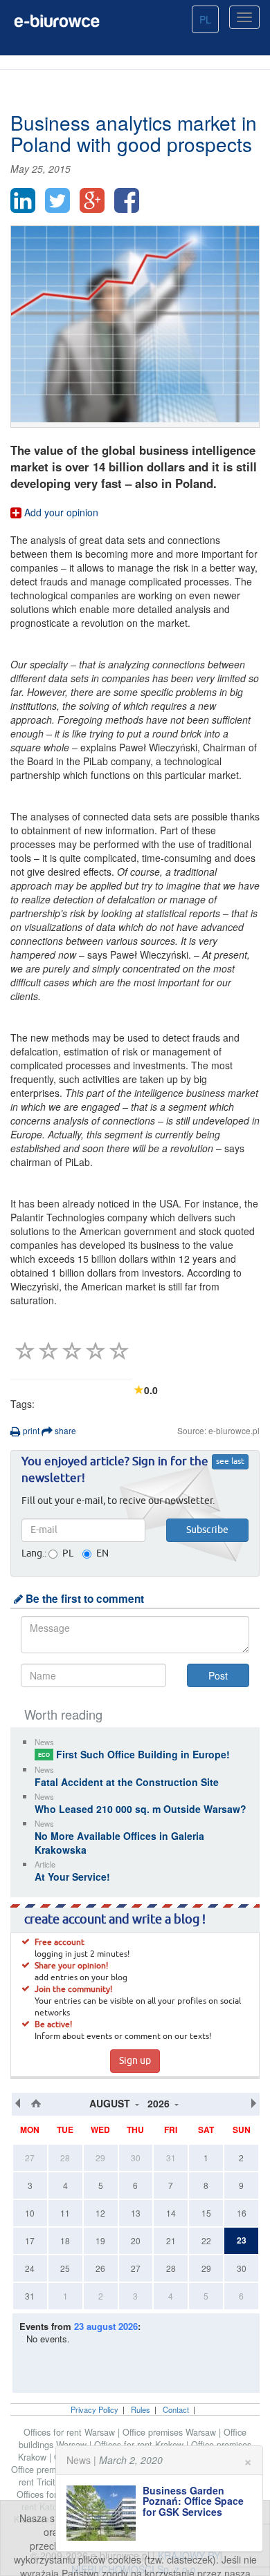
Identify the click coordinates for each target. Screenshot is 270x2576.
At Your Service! (72, 1877)
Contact (176, 2409)
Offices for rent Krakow (140, 2445)
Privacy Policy (94, 2409)
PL (205, 19)
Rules (141, 2409)
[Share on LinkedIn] (23, 200)
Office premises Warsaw (171, 2432)
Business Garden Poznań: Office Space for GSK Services (193, 2501)
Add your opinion (60, 512)
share (64, 1430)
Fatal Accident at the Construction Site (127, 1782)
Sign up (135, 2061)
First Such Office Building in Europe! (134, 1754)
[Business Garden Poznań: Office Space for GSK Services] (105, 2513)
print (30, 1430)
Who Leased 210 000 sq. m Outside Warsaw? (141, 1809)
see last (230, 1462)
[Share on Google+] (92, 200)
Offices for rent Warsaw (71, 2432)
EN (102, 1554)
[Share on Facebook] (127, 200)
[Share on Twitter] (57, 200)
